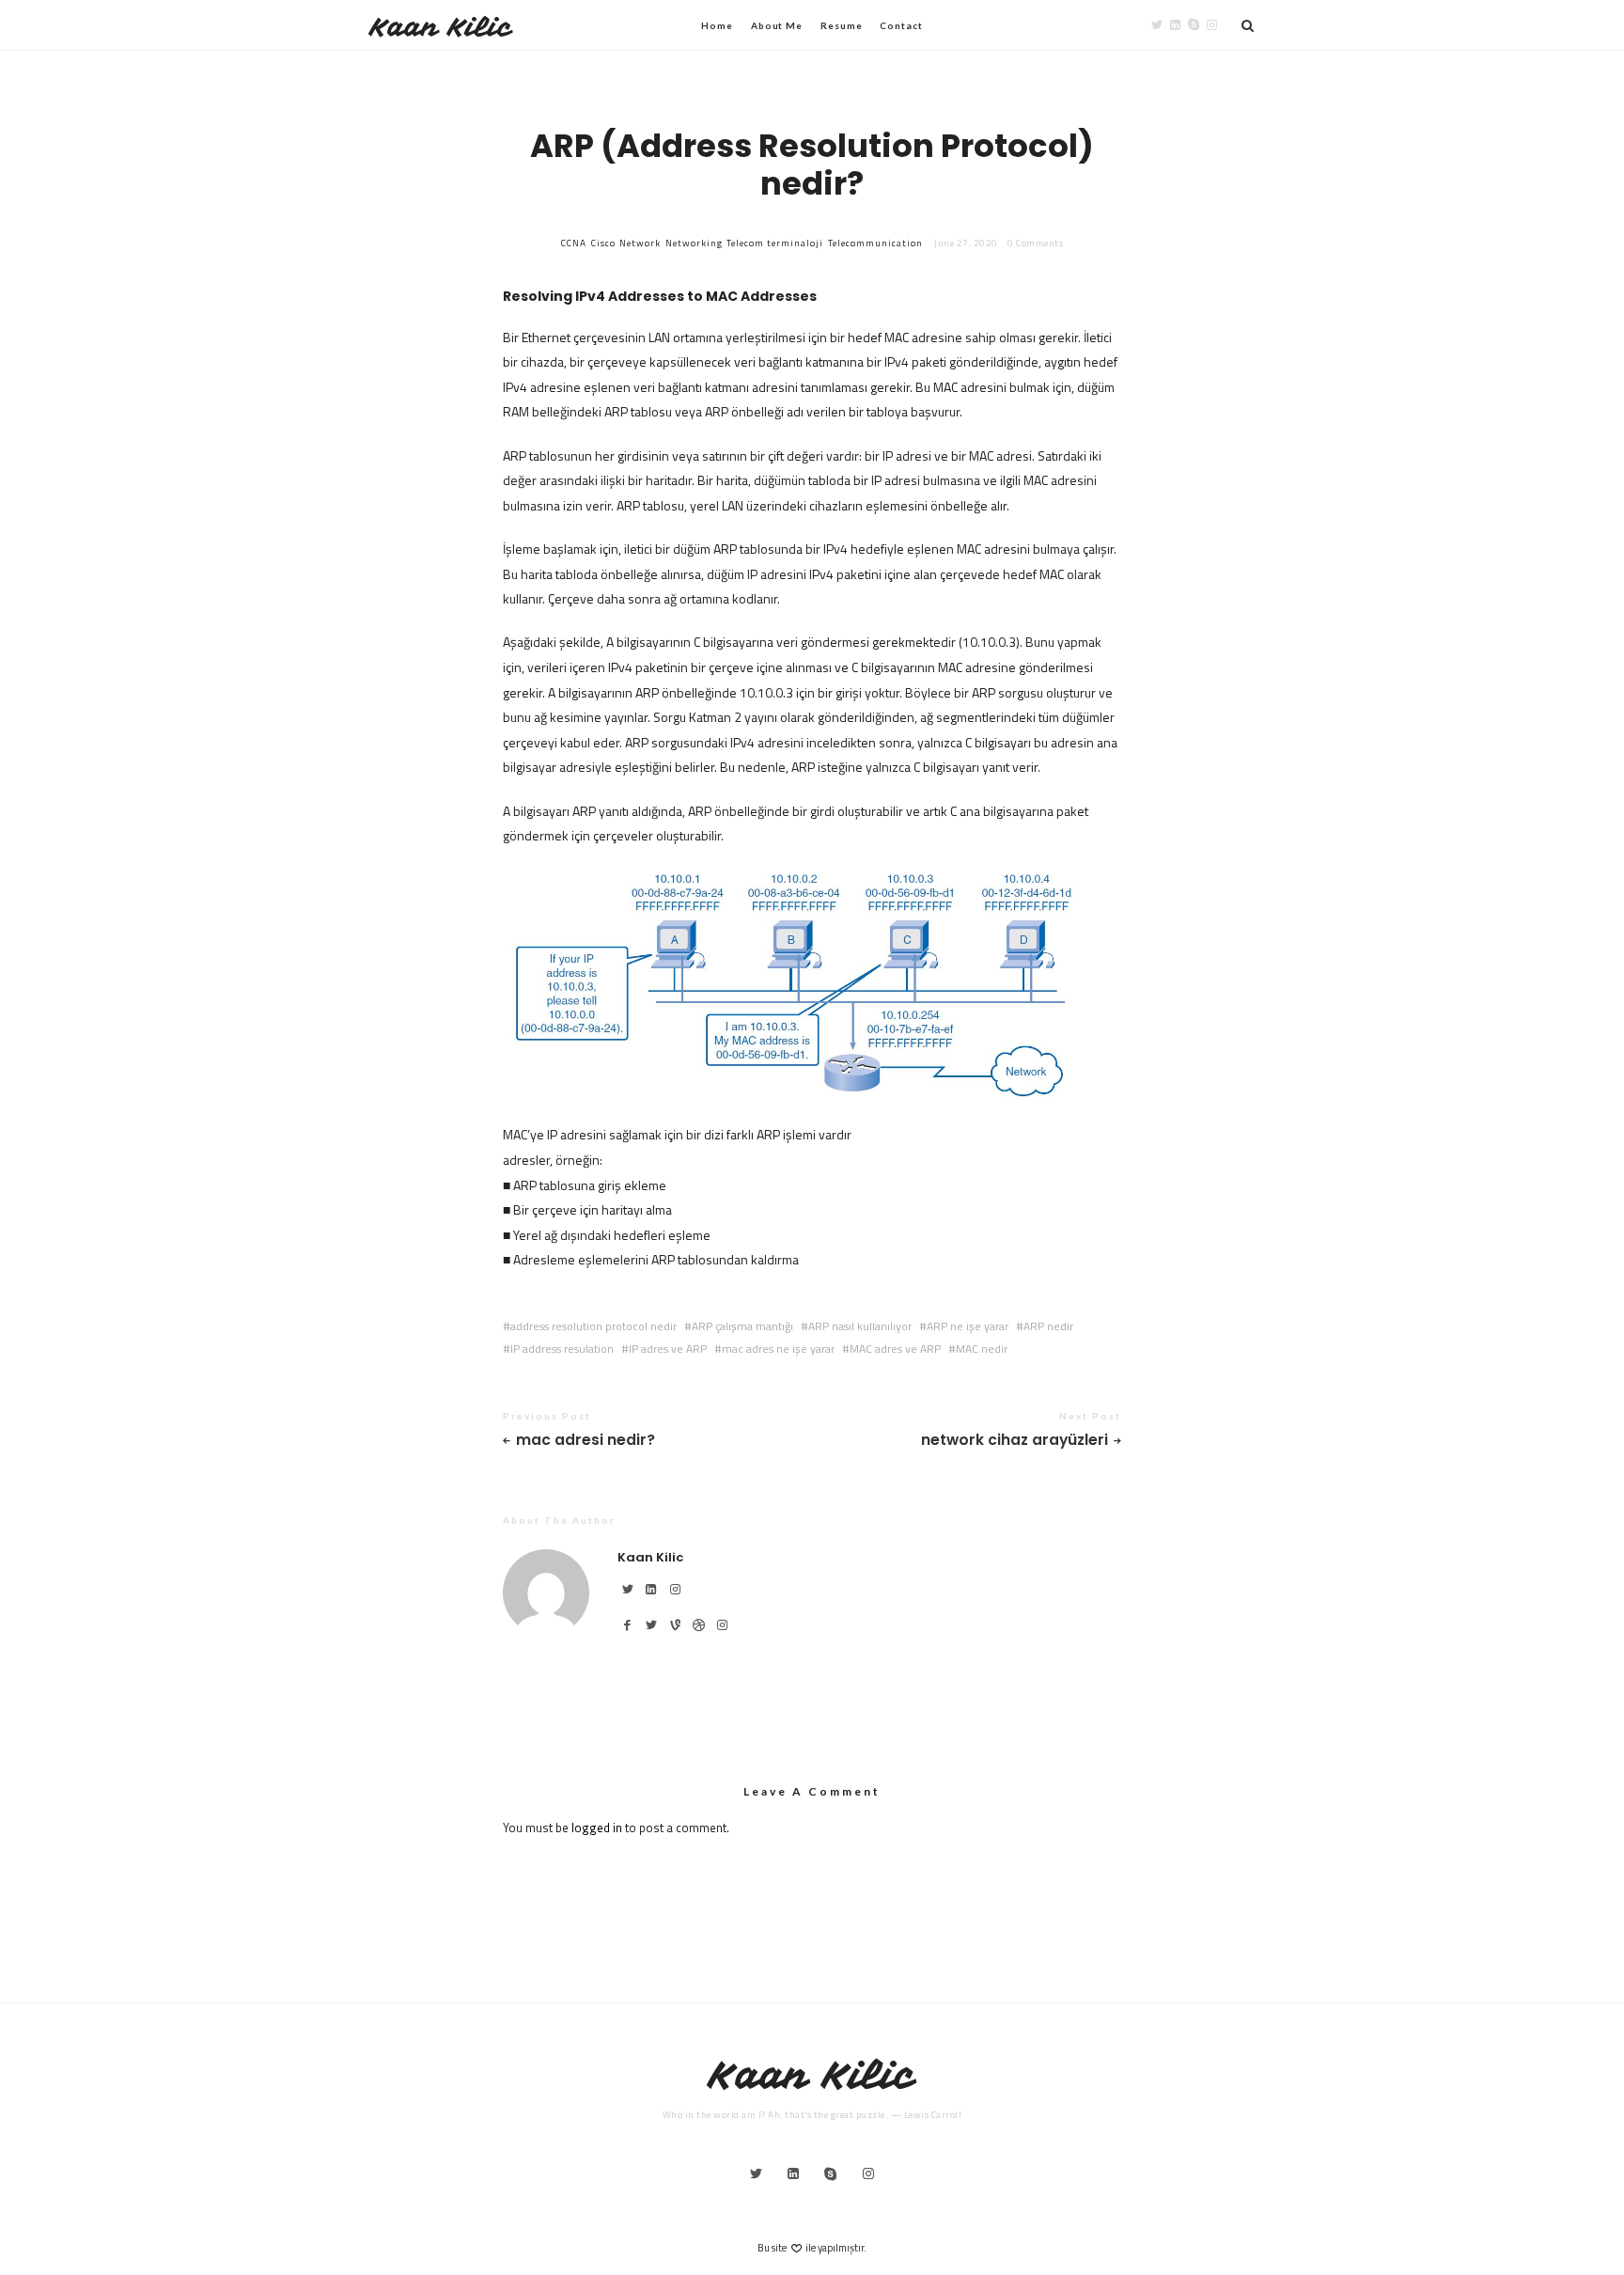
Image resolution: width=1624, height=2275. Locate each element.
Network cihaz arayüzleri (1015, 1441)
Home (717, 25)
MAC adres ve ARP (895, 1349)
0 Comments (1035, 243)
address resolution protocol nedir (593, 1326)
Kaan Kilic (441, 27)
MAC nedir (982, 1349)
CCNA (574, 243)
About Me (777, 25)
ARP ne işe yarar (968, 1326)
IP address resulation (562, 1349)
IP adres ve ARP (668, 1349)
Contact (901, 25)
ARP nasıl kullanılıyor (860, 1326)
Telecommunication (875, 243)
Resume (841, 25)
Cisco (603, 243)
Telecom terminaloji (775, 243)
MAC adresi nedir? (586, 1441)
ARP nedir (1048, 1326)
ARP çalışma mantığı (742, 1326)
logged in (597, 1828)
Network (640, 243)
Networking (694, 243)
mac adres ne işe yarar (778, 1349)
